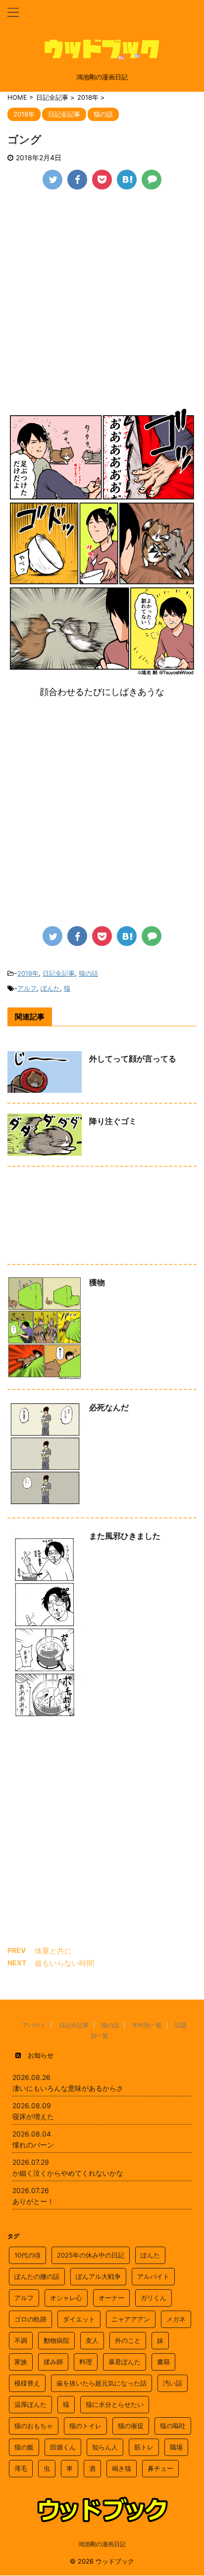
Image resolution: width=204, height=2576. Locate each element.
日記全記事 (59, 973)
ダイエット (79, 2319)
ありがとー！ (33, 2201)
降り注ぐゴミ (113, 1121)
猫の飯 (24, 2447)
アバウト (34, 2025)
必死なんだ (109, 1407)
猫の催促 (131, 2426)
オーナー (111, 2298)
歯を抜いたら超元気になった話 (102, 2383)
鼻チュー (160, 2468)
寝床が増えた (33, 2116)
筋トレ (144, 2447)
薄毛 (21, 2468)
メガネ (176, 2319)
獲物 (97, 1282)
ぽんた (50, 988)
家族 (21, 2362)
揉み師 (53, 2362)
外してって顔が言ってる (133, 1059)
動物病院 (56, 2340)
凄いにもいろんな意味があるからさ (68, 2088)
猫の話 (88, 973)
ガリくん (153, 2298)
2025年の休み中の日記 (91, 2255)
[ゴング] (127, 180)
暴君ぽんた (125, 2362)
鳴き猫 (122, 2468)
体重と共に (53, 1951)
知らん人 (105, 2447)
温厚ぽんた (30, 2404)
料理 (86, 2362)
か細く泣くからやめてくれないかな (68, 2173)
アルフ (27, 988)
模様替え (27, 2383)
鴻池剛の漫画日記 (102, 2544)
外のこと (128, 2340)
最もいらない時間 (64, 1963)
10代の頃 (27, 2255)
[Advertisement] (102, 307)
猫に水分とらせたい (115, 2404)
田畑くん (63, 2447)
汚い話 (173, 2383)
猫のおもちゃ (34, 2426)
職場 (176, 2447)
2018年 (28, 973)
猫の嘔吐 (173, 2426)
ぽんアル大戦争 (98, 2276)
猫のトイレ (85, 2426)
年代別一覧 (147, 2025)
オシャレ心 (66, 2298)
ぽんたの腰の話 (37, 2276)
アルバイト (153, 2276)
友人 (92, 2340)
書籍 (163, 2362)
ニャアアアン (131, 2319)
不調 (21, 2340)
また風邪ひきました (125, 1536)
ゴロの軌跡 (30, 2319)
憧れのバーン (33, 2145)
